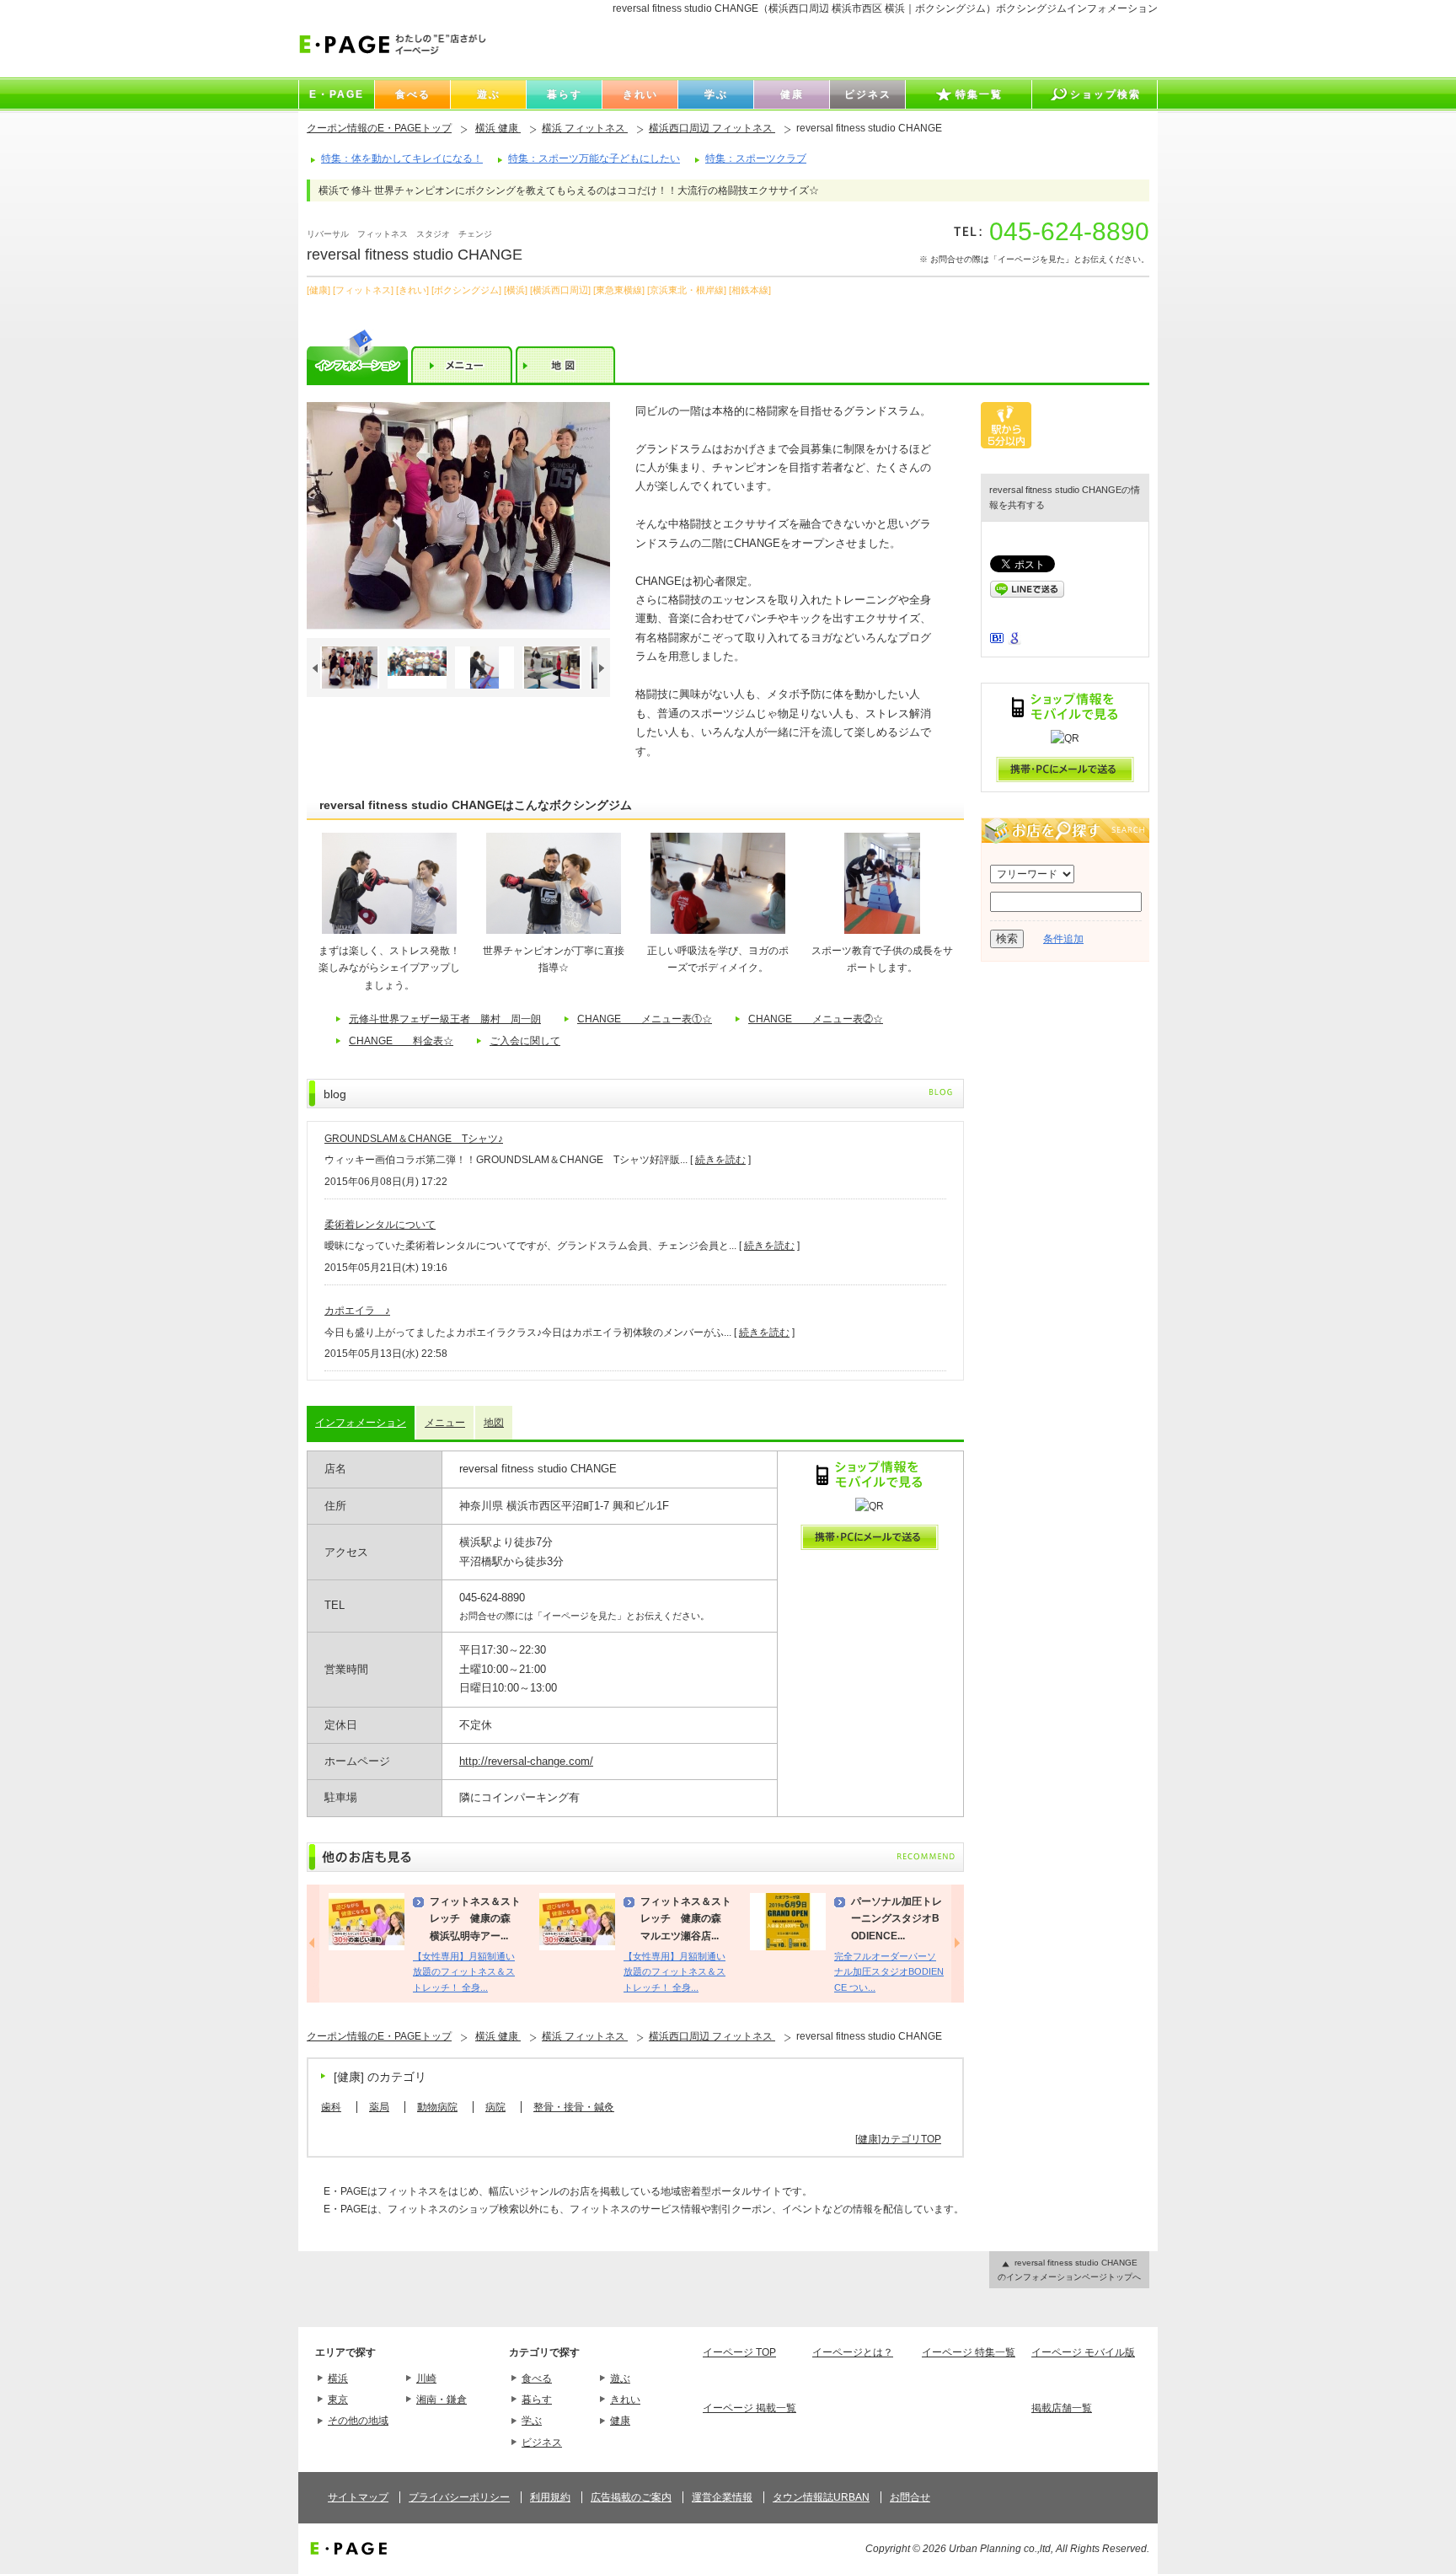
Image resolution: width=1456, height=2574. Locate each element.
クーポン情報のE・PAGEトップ (379, 128)
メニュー (445, 1423)
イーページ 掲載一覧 (749, 2408)
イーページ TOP (739, 2352)
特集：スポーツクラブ (756, 158)
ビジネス (542, 2443)
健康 (620, 2421)
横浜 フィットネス (585, 128)
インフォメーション (361, 1423)
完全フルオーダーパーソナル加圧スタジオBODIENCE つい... (889, 1972)
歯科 (331, 2107)
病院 (495, 2107)
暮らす (537, 2400)
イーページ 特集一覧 (969, 2352)
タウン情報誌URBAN (821, 2497)
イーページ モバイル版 (1083, 2352)
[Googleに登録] (1014, 641)
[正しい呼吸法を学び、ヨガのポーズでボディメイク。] (718, 930)
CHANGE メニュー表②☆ (816, 1019)
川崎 (426, 2378)
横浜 (338, 2378)
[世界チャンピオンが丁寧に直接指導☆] (554, 930)
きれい (625, 2400)
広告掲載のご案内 (631, 2497)
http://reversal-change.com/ (526, 1761)
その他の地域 (358, 2421)
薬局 (379, 2107)
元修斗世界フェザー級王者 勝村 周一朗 (445, 1019)
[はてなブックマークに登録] (997, 640)
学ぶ (532, 2421)
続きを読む (720, 1160)
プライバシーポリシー (459, 2497)
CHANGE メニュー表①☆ (645, 1019)
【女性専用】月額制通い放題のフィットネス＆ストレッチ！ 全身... (464, 1972)
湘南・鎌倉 (442, 2400)
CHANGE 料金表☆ (401, 1041)
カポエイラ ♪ (357, 1311)
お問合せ (910, 2497)
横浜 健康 (498, 128)
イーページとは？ (853, 2352)
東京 (338, 2400)
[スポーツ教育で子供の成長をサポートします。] (882, 930)
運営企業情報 (722, 2497)
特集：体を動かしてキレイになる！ (402, 158)
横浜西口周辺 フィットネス (712, 128)
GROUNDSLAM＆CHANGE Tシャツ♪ (414, 1139)
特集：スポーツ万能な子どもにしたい (594, 158)
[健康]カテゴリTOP (898, 2139)
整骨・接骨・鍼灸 (574, 2107)
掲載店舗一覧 (1062, 2408)
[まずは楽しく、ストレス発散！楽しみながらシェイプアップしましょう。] (389, 930)
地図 (494, 1423)
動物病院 (437, 2107)
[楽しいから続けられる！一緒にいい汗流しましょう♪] (458, 516)
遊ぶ (620, 2378)
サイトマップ (358, 2497)
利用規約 (550, 2497)
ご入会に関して (525, 1041)
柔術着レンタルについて (380, 1225)
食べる (537, 2378)
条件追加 (1063, 939)
